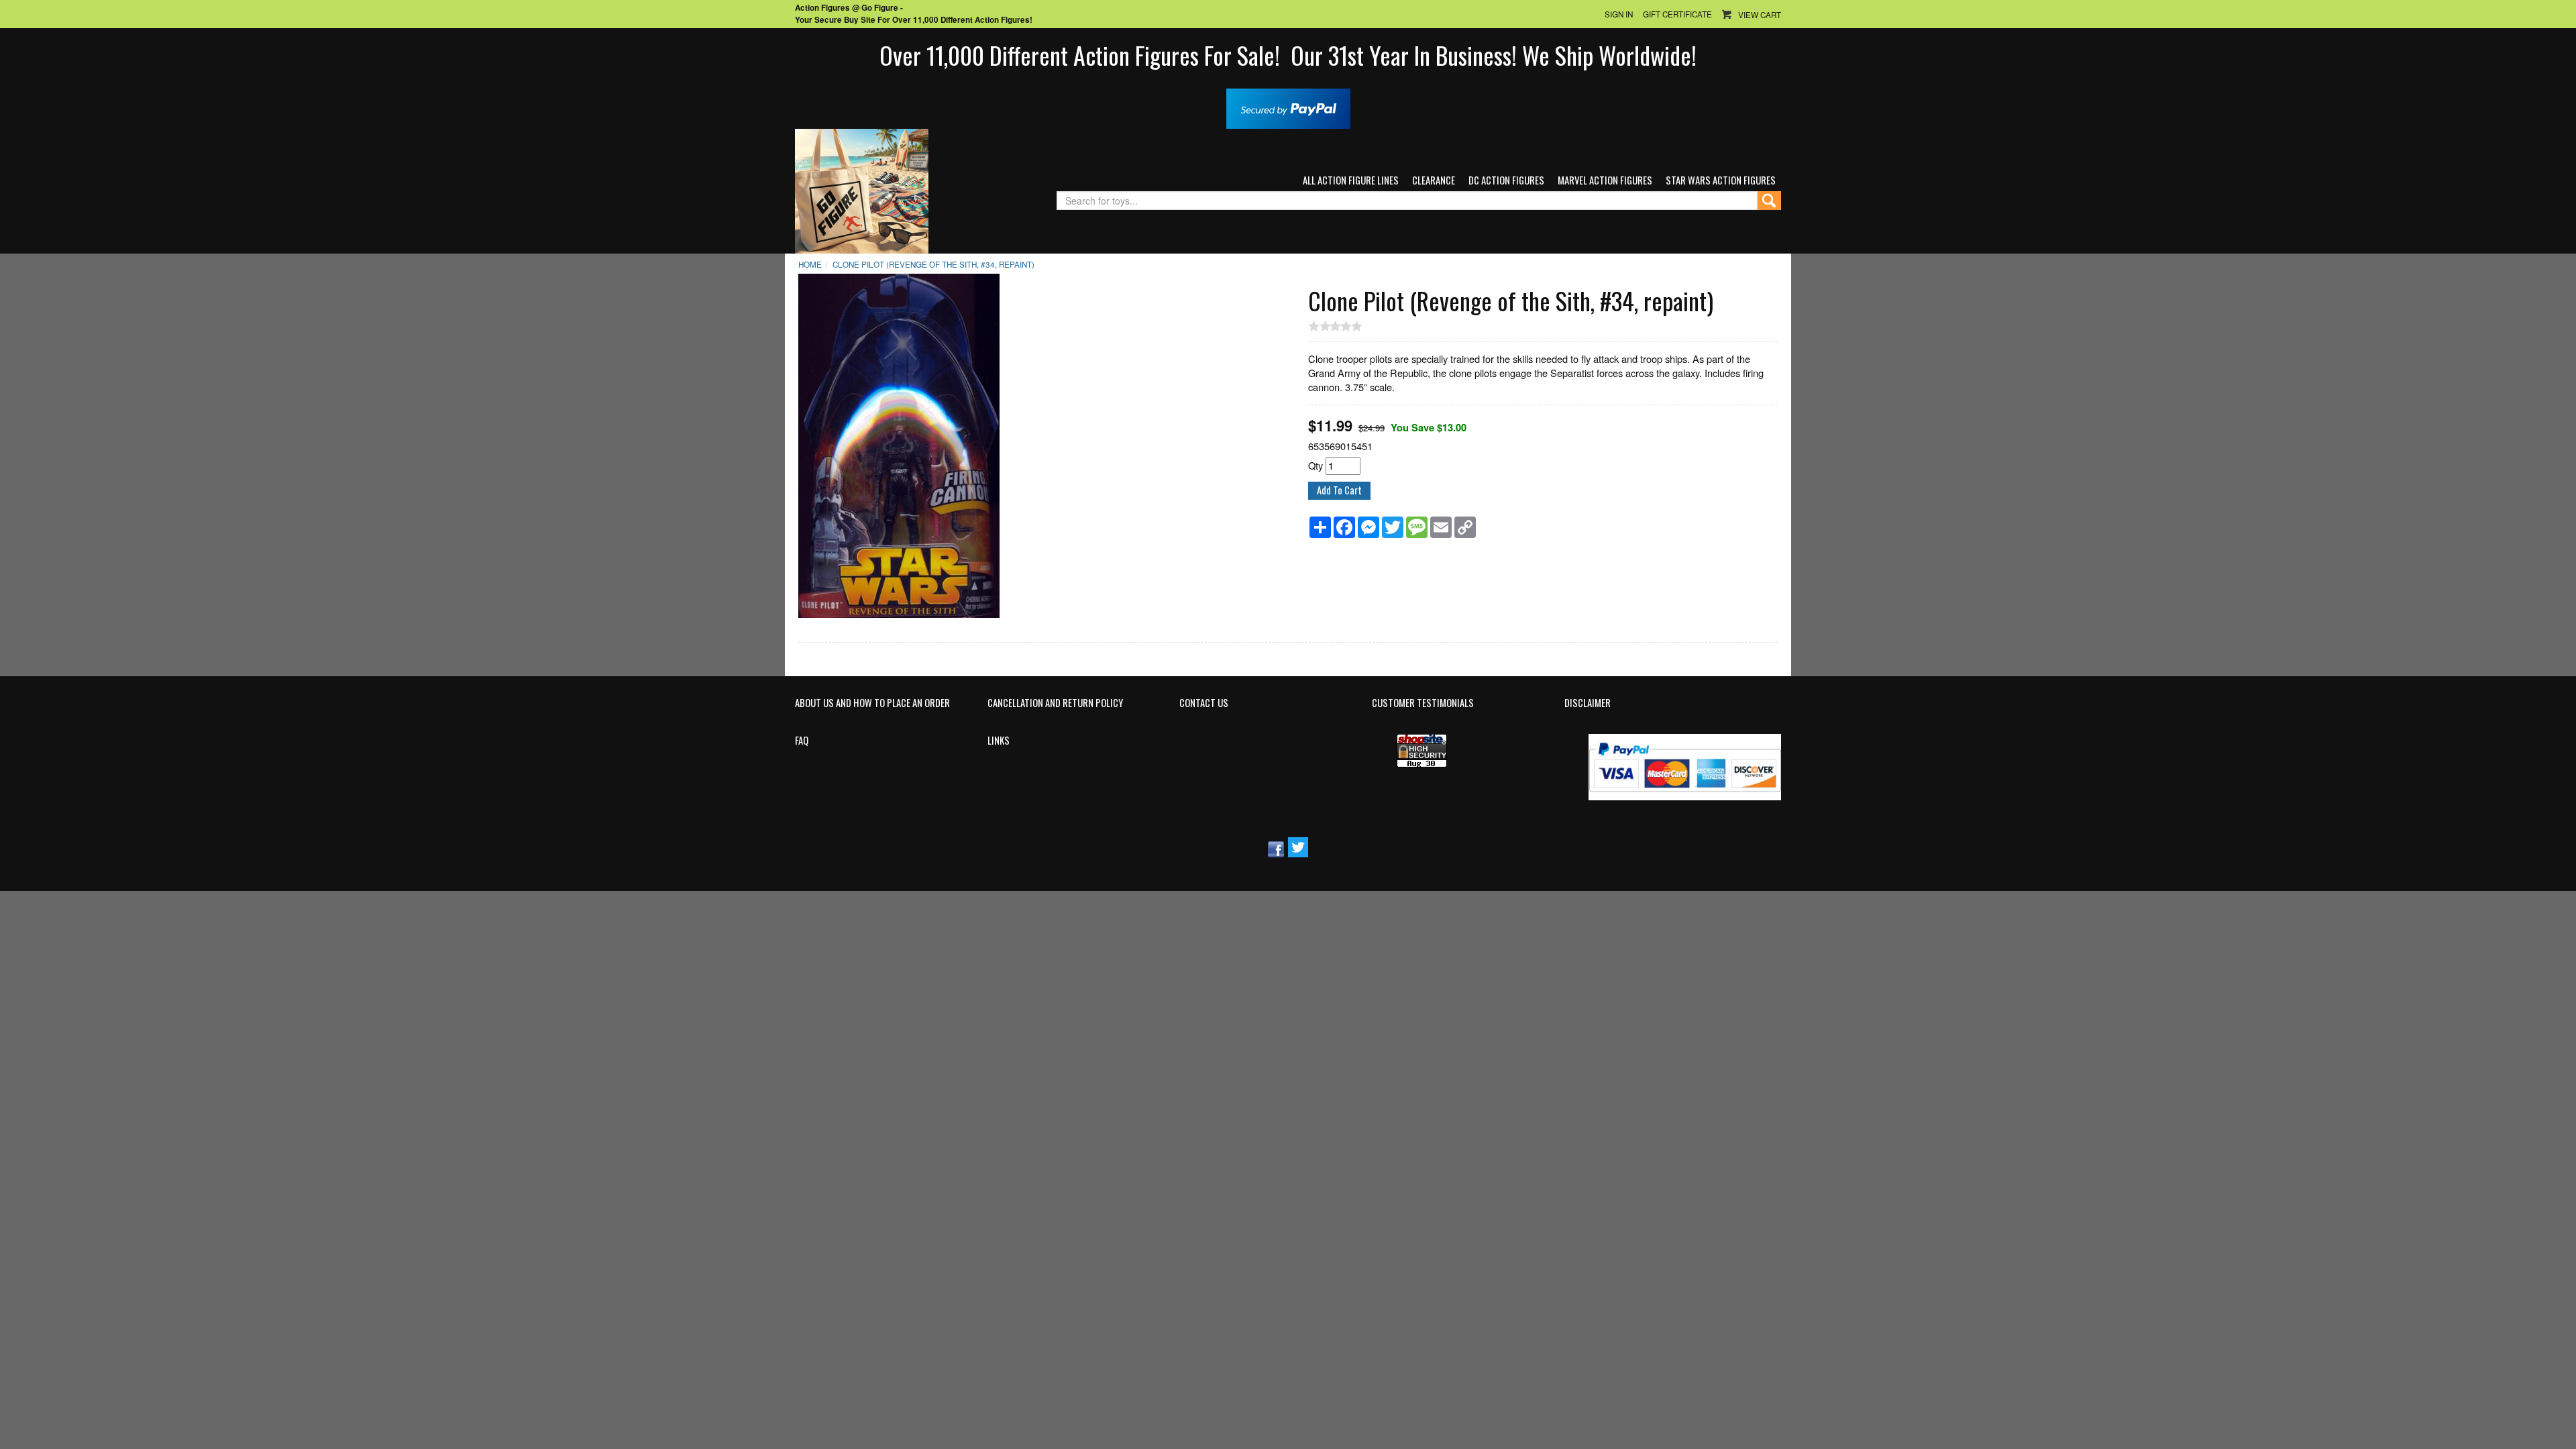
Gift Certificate (1677, 14)
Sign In (1619, 14)
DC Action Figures (1506, 180)
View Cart (1760, 15)
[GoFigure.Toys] (862, 190)
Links (999, 741)
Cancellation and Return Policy (1055, 703)
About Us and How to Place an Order (872, 703)
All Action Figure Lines (1351, 180)
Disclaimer (1588, 703)
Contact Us (1204, 703)
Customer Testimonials (1423, 703)
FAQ (802, 741)
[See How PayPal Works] (1288, 107)
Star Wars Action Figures (1721, 180)
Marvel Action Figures (1605, 180)
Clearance (1434, 180)
